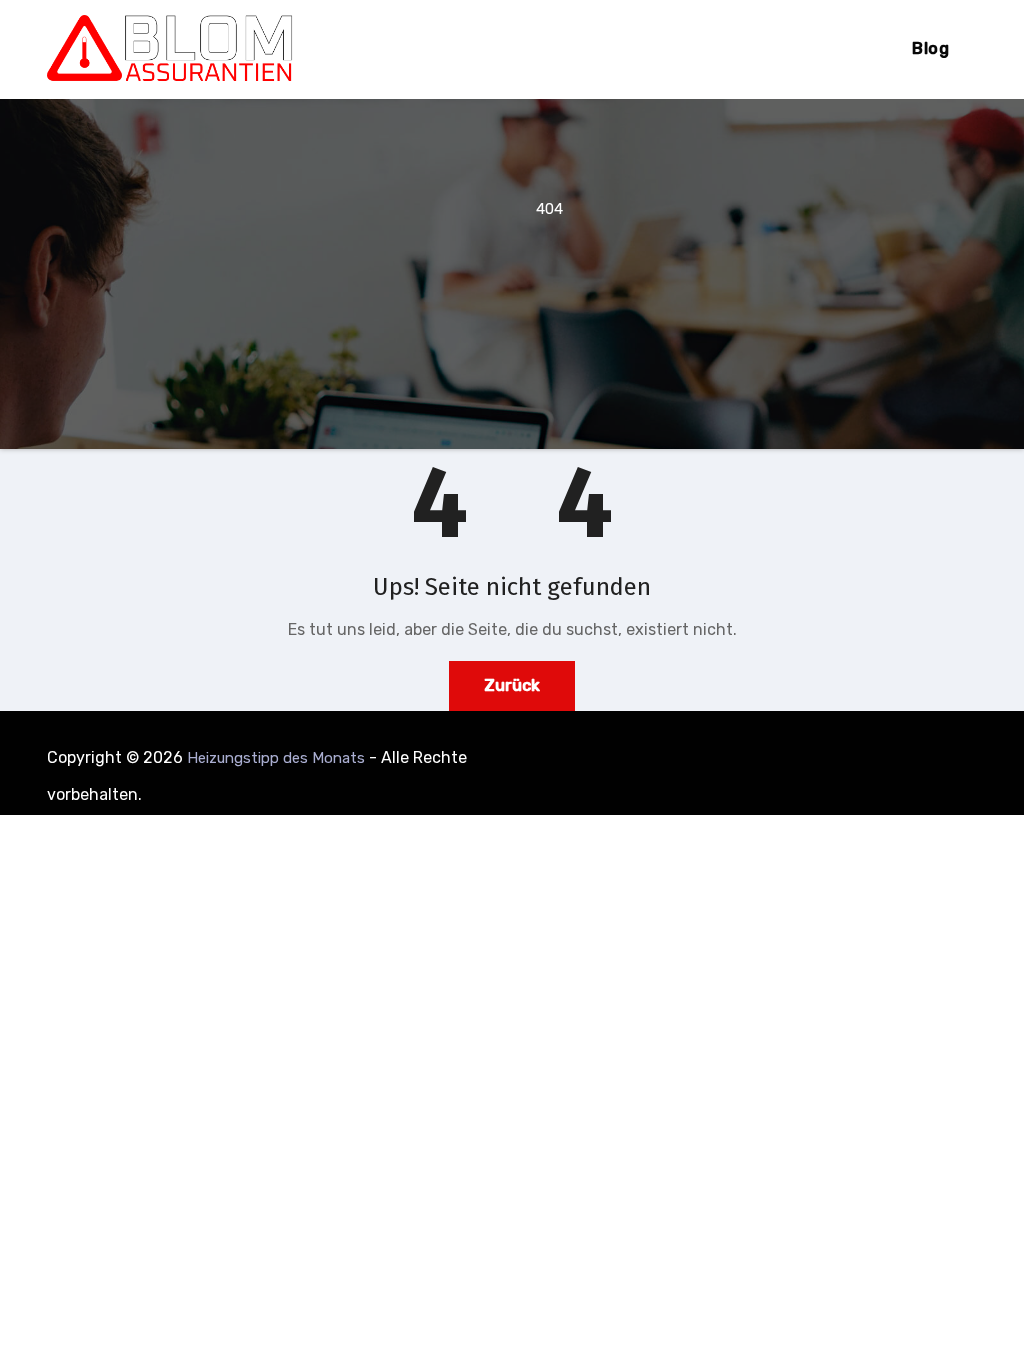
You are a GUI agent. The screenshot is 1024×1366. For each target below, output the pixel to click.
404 (549, 209)
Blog (930, 48)
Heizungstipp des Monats (276, 758)
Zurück (512, 685)
